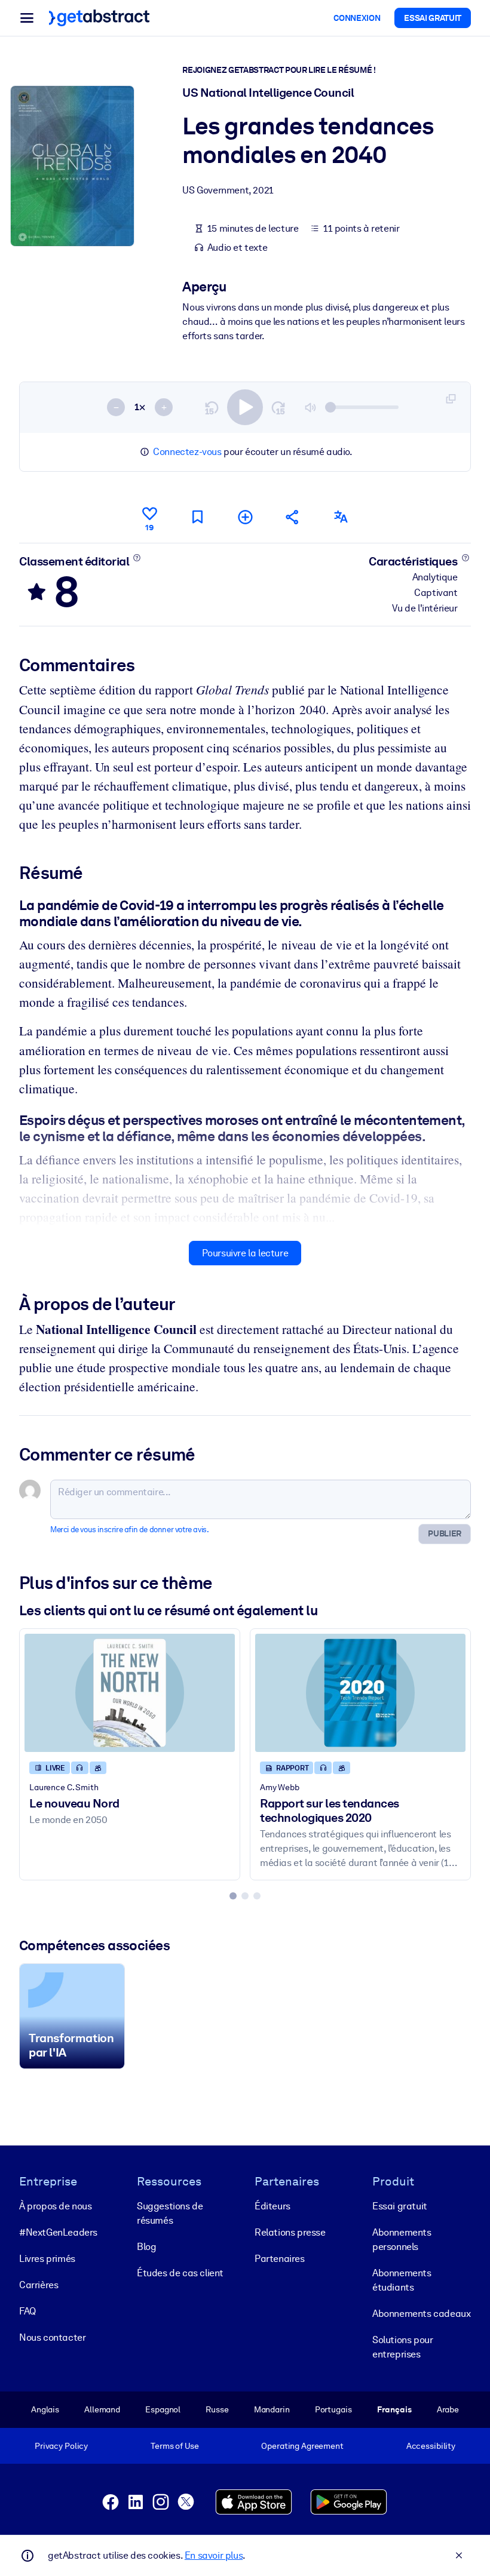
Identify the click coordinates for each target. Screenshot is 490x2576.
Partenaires (280, 2259)
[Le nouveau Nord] (130, 1693)
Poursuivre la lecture (245, 1253)
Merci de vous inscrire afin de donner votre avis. (129, 1530)
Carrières (39, 2285)
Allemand (102, 2409)
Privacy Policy (61, 2446)
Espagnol (163, 2409)
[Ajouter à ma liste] (245, 517)
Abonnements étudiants (402, 2280)
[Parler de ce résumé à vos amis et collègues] (293, 517)
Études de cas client (180, 2273)
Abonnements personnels (402, 2240)
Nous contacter (52, 2337)
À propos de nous (56, 2206)
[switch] (245, 407)
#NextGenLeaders (58, 2232)
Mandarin (272, 2409)
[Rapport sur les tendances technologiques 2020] (360, 1693)
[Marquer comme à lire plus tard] (197, 517)
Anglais (45, 2409)
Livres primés (47, 2259)
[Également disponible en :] (341, 517)
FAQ (27, 2311)
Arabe (448, 2409)
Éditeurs (272, 2206)
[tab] (233, 1896)
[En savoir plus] (137, 558)
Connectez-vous (187, 452)
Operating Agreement (302, 2446)
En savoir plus (214, 2555)
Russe (217, 2409)
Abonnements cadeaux (421, 2314)
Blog (146, 2247)
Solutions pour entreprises (402, 2347)
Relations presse (290, 2232)
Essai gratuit (400, 2206)
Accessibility (431, 2446)
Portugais (333, 2409)
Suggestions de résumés (170, 2213)
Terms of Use (174, 2446)
